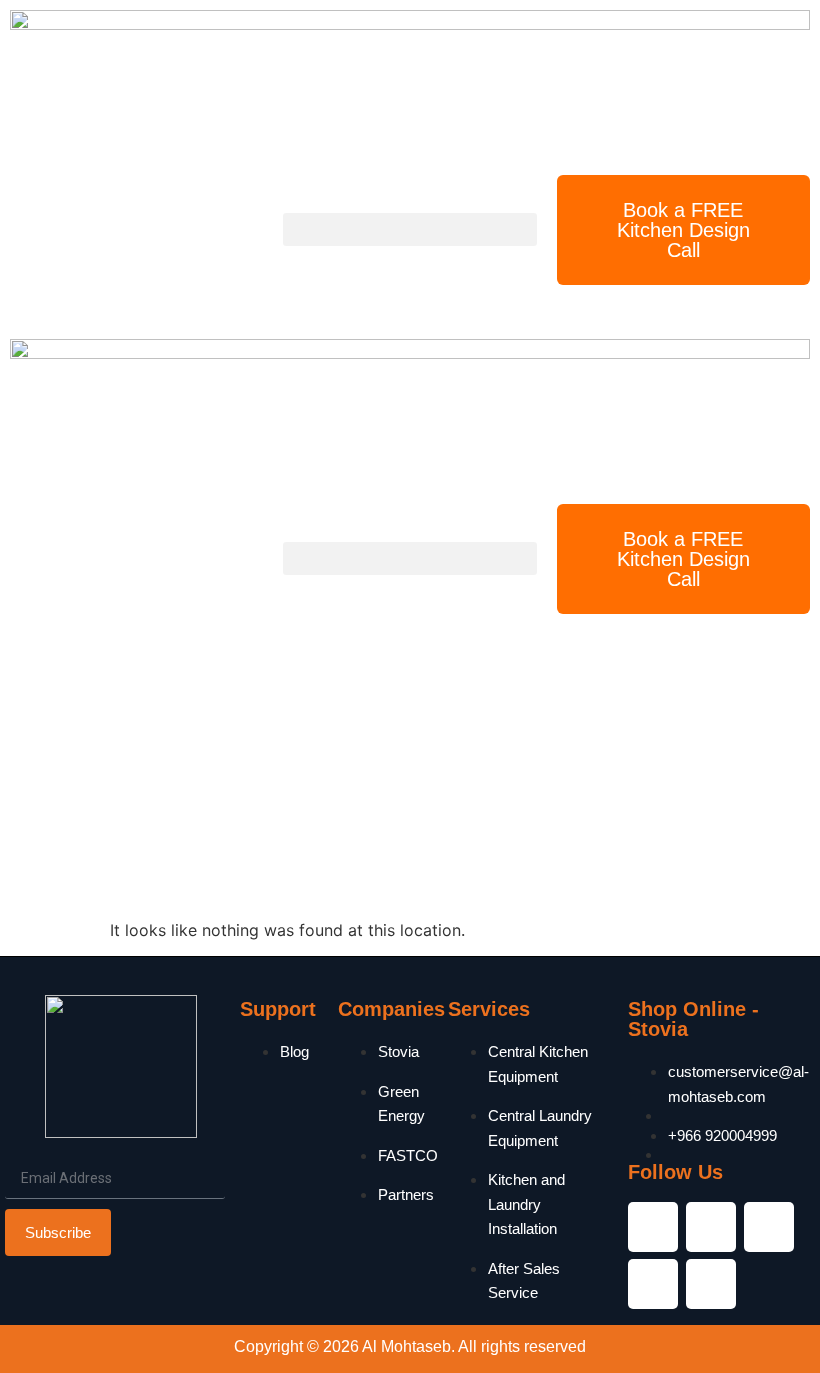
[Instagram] (711, 1227)
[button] (409, 229)
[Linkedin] (769, 1227)
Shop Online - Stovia (693, 1019)
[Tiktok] (711, 1284)
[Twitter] (653, 1284)
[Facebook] (653, 1227)
